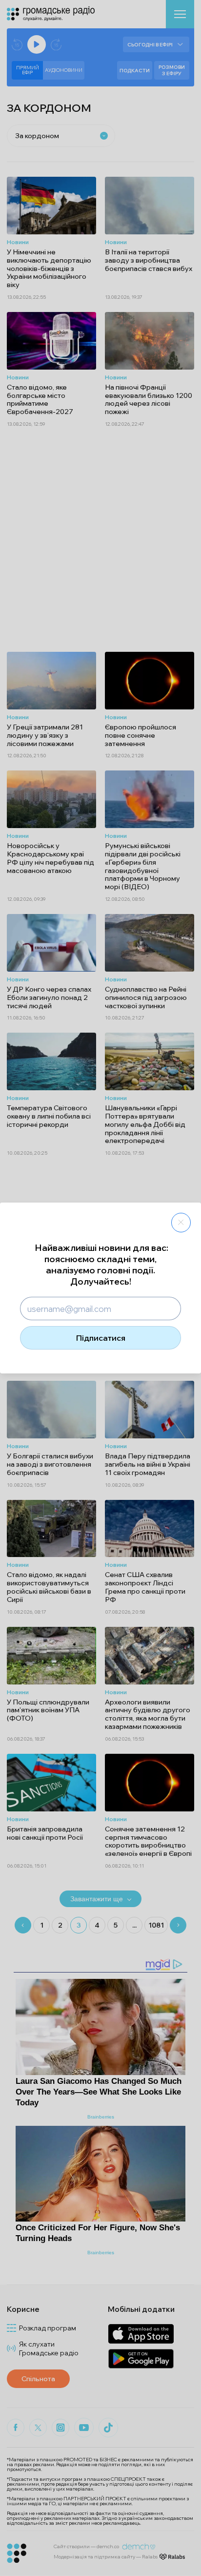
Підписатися (101, 1338)
